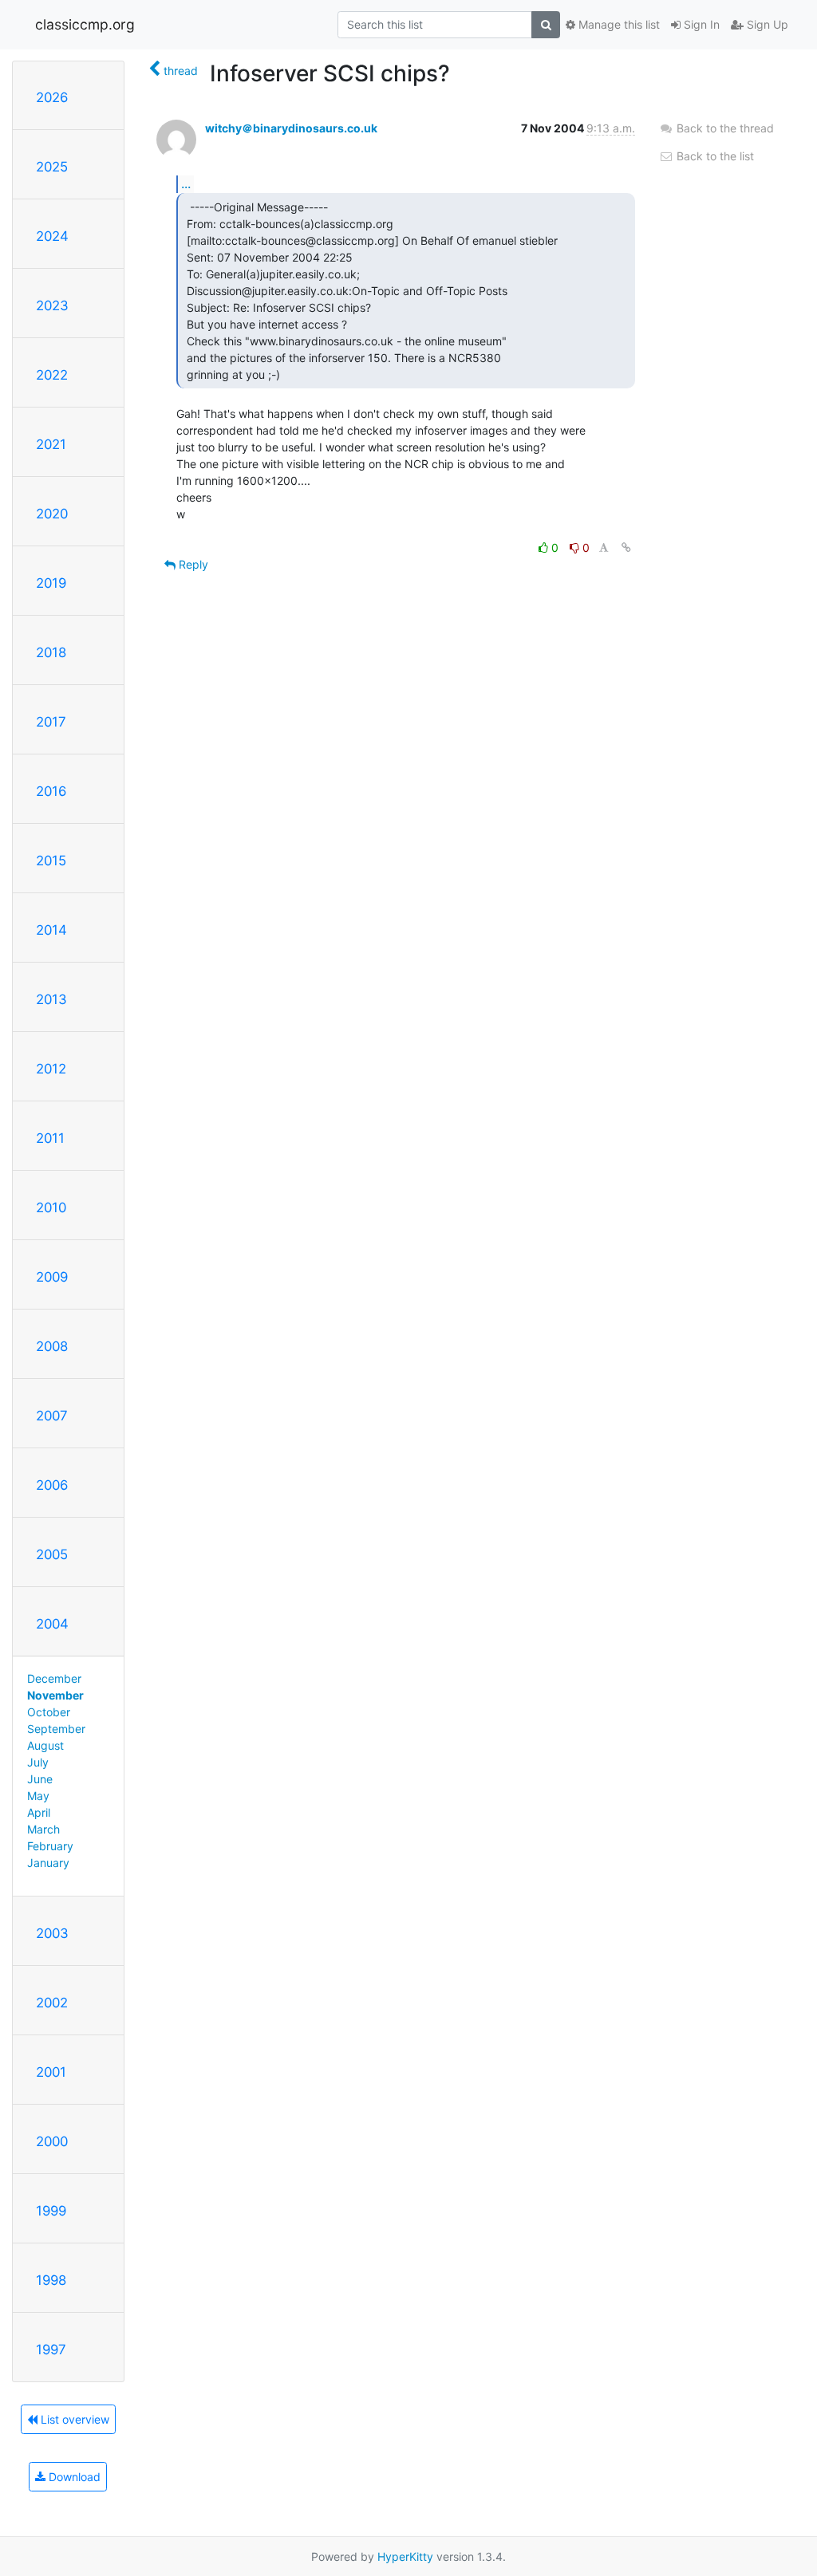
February (50, 1846)
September (56, 1729)
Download (73, 2477)
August (45, 1745)
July (38, 1762)
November (55, 1695)
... (186, 183)
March (43, 1829)
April (39, 1812)
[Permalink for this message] (626, 547)
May (38, 1796)
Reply (192, 564)
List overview (73, 2419)
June (40, 1779)
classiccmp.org (85, 24)
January (48, 1863)
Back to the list (714, 156)
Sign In (700, 24)
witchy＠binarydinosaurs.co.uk (291, 128)
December (54, 1678)
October (49, 1712)
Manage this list (618, 24)
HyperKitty (405, 2556)
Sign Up (766, 24)
